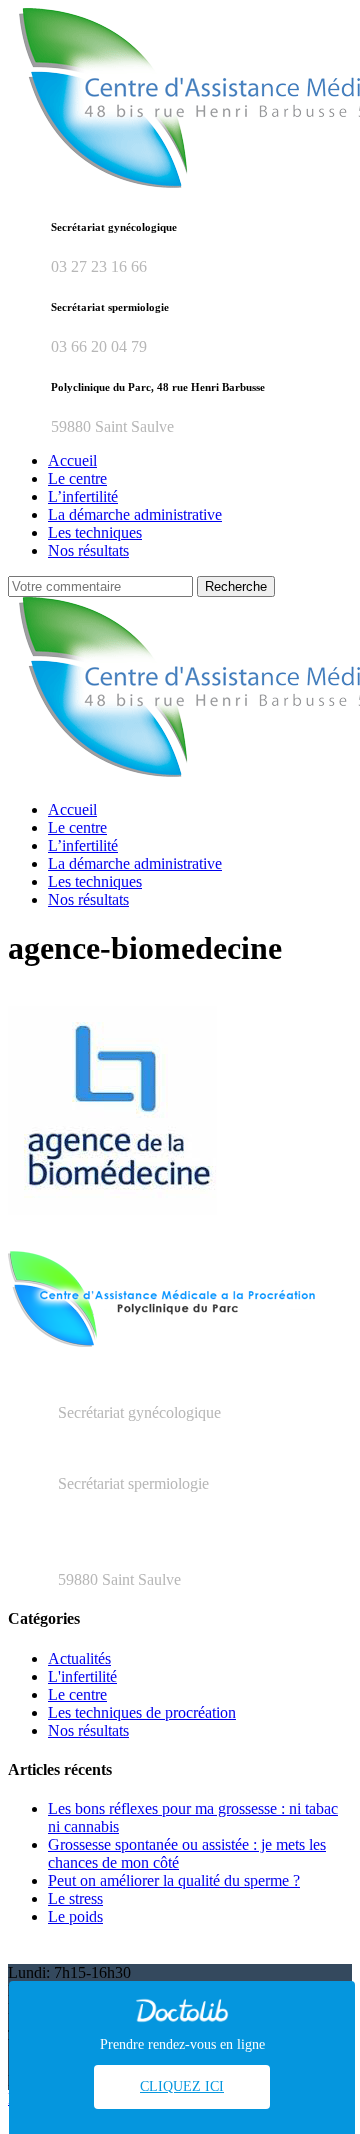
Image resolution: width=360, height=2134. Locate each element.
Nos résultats (88, 1730)
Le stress (75, 1898)
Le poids (75, 1916)
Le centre (77, 1694)
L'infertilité (82, 1676)
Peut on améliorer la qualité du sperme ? (174, 1880)
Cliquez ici (182, 2086)
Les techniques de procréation (142, 1712)
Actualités (79, 1658)
